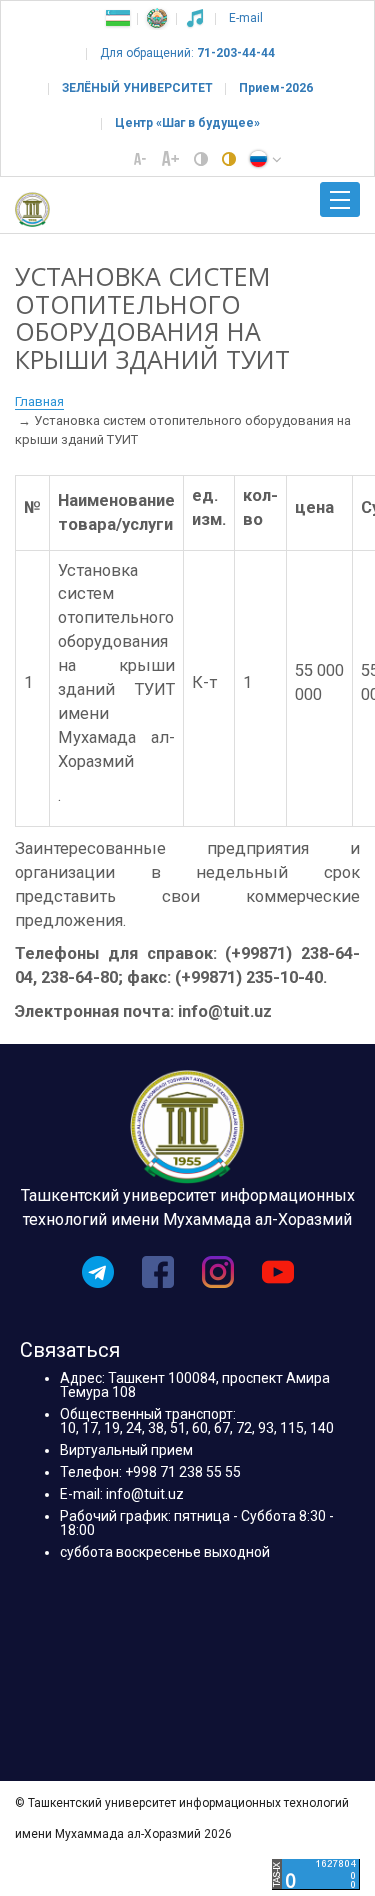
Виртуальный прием (126, 1450)
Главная (39, 401)
